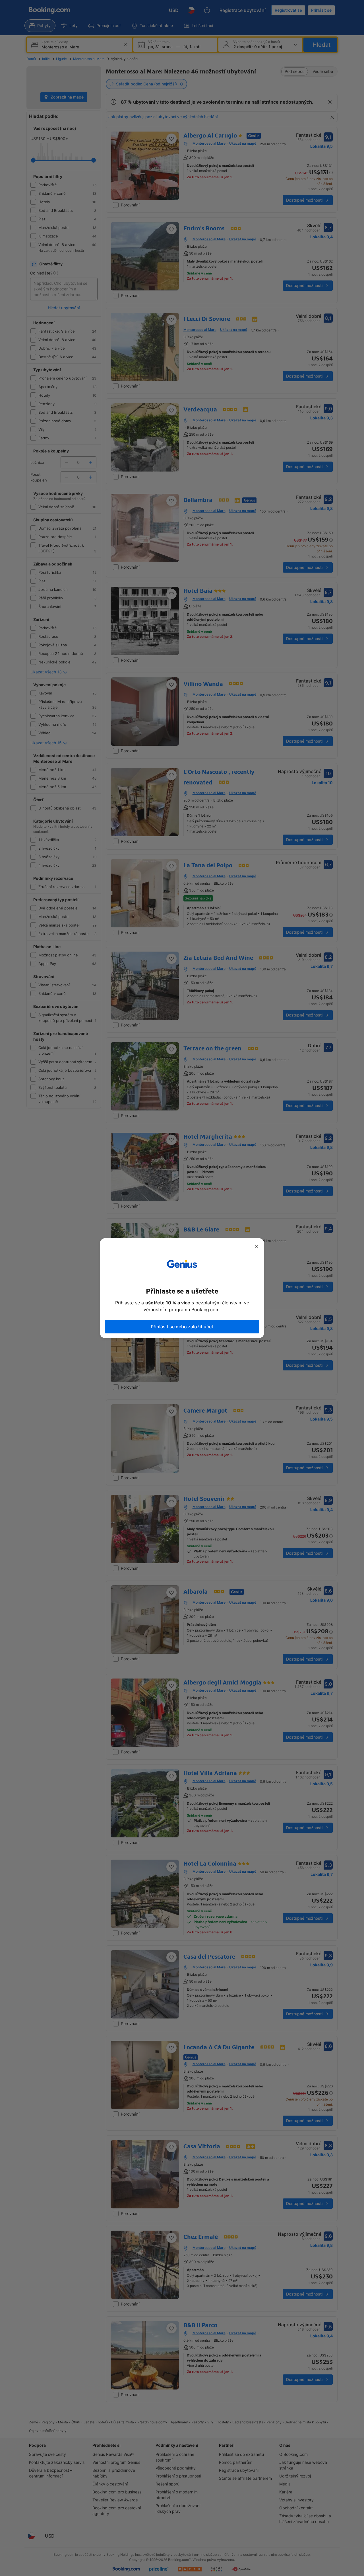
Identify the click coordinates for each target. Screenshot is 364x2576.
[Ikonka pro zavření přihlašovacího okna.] (257, 1246)
